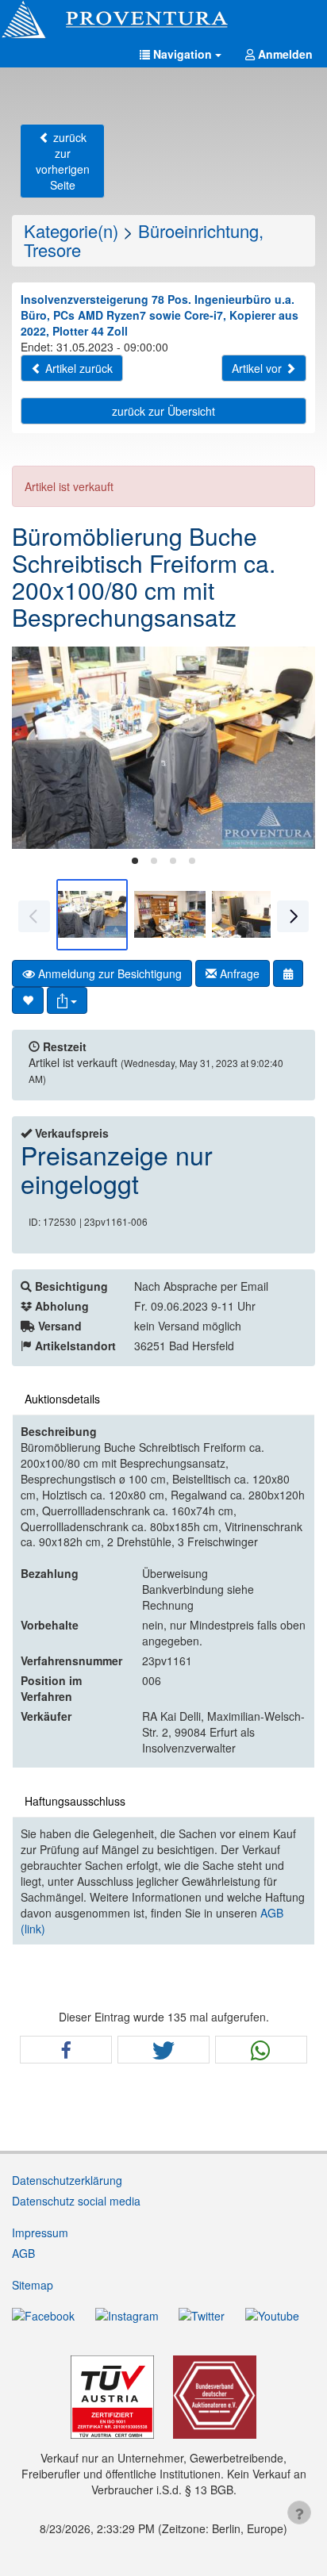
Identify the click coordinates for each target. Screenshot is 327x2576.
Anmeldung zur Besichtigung (108, 973)
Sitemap (33, 2285)
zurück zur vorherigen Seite (63, 161)
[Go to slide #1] (92, 915)
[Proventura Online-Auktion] (163, 20)
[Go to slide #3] (248, 915)
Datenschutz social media (76, 2201)
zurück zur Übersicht (163, 411)
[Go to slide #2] (170, 915)
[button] (181, 54)
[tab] (135, 861)
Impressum (40, 2232)
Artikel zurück (77, 368)
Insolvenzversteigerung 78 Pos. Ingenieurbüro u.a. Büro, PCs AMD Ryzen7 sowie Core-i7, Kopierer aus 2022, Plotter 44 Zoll (160, 315)
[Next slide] (291, 747)
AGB (23, 2253)
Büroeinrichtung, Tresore (144, 240)
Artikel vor (258, 368)
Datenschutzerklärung (67, 2180)
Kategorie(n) (71, 230)
